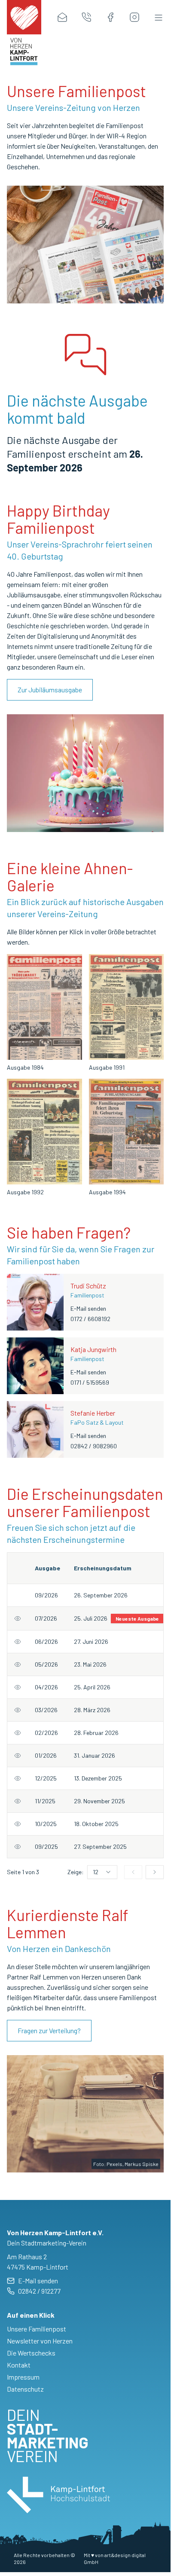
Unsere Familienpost (37, 2329)
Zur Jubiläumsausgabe (50, 690)
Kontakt (19, 2365)
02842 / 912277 (39, 2291)
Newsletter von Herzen (40, 2341)
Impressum (23, 2377)
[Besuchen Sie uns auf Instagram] (134, 17)
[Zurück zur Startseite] (24, 17)
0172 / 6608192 (90, 1319)
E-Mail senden (88, 1308)
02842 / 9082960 (94, 1446)
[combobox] (102, 1872)
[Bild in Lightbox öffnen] (44, 1007)
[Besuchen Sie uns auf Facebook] (110, 17)
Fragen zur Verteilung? (49, 2030)
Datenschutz (25, 2389)
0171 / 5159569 (90, 1382)
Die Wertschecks (31, 2353)
